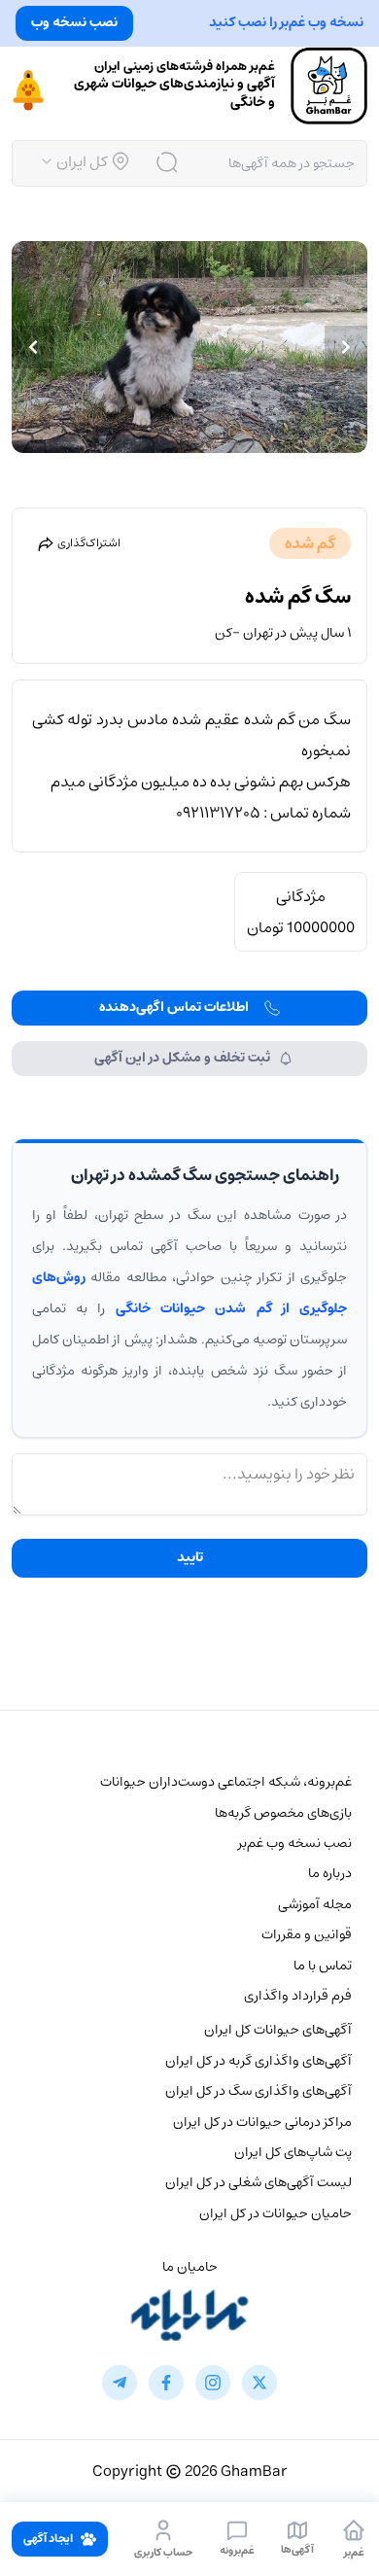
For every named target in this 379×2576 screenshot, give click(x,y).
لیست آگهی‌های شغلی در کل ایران (258, 2182)
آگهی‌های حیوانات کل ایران (278, 2030)
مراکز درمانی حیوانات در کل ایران (262, 2122)
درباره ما (330, 1873)
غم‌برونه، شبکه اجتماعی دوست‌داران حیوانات (226, 1782)
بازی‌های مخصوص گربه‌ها (283, 1813)
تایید (190, 1557)
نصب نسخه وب (74, 22)
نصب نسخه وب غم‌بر (295, 1843)
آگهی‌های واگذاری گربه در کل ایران (258, 2061)
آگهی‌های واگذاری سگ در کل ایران (258, 2091)
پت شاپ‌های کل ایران (293, 2152)
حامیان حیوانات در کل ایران (276, 2213)
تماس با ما (323, 1966)
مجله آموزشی (315, 1904)
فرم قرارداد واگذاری (298, 1996)
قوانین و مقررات (307, 1934)
